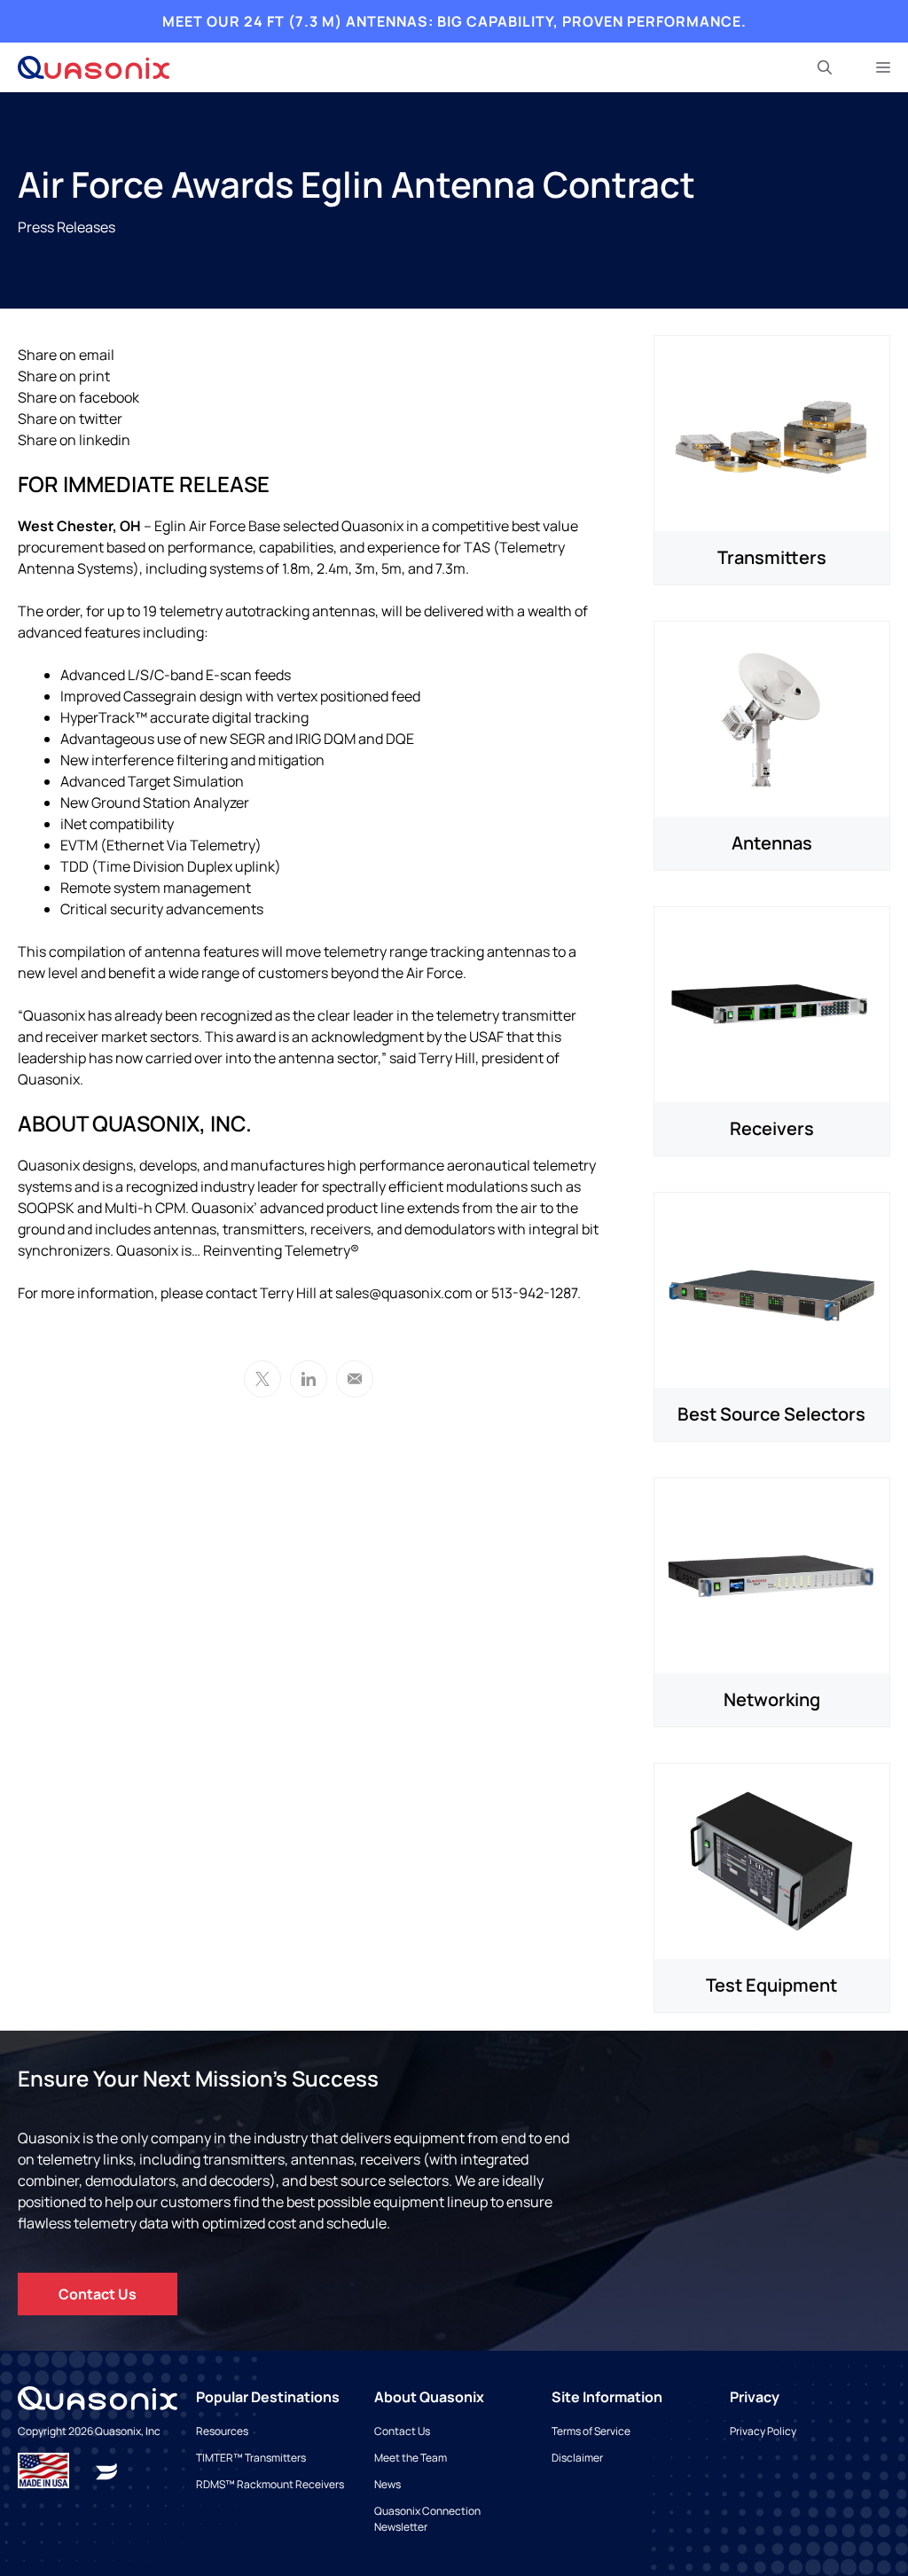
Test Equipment (771, 1985)
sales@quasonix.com (404, 1293)
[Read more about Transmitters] (772, 432)
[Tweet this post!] (262, 1379)
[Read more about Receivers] (772, 1003)
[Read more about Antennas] (772, 717)
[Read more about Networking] (772, 1574)
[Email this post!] (355, 1379)
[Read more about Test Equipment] (772, 1860)
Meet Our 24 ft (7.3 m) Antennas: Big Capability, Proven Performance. (454, 21)
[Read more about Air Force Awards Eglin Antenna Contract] (106, 2470)
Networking (772, 1699)
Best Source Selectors (771, 1414)
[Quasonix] (94, 67)
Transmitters (772, 557)
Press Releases (67, 227)
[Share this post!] (309, 1379)
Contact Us (98, 2294)
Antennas (772, 843)
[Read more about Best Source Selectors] (772, 1288)
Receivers (772, 1128)
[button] (825, 67)
